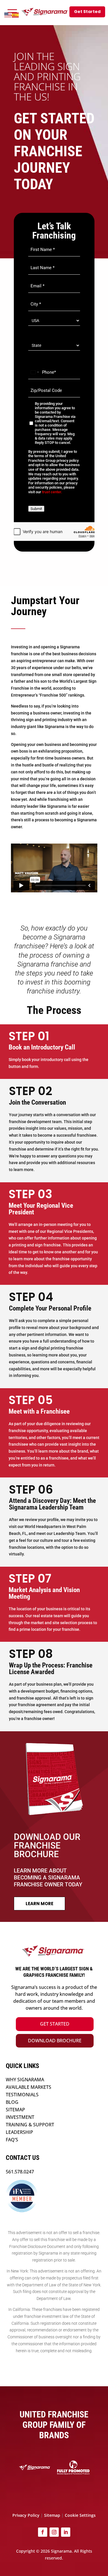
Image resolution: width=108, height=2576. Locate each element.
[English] (8, 15)
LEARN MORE (39, 1904)
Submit (36, 509)
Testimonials (22, 2095)
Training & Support (30, 2125)
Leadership (19, 2132)
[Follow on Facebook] (43, 2532)
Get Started (55, 2024)
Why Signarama (25, 2080)
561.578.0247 (20, 2172)
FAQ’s (12, 2140)
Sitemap (15, 2110)
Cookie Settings (80, 2515)
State (33, 354)
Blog (12, 2102)
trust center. (52, 492)
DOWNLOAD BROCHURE (55, 2041)
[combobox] (35, 372)
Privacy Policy (26, 2515)
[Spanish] (16, 15)
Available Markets (29, 2087)
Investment (20, 2117)
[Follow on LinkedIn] (66, 2532)
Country (36, 333)
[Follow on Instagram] (54, 2532)
